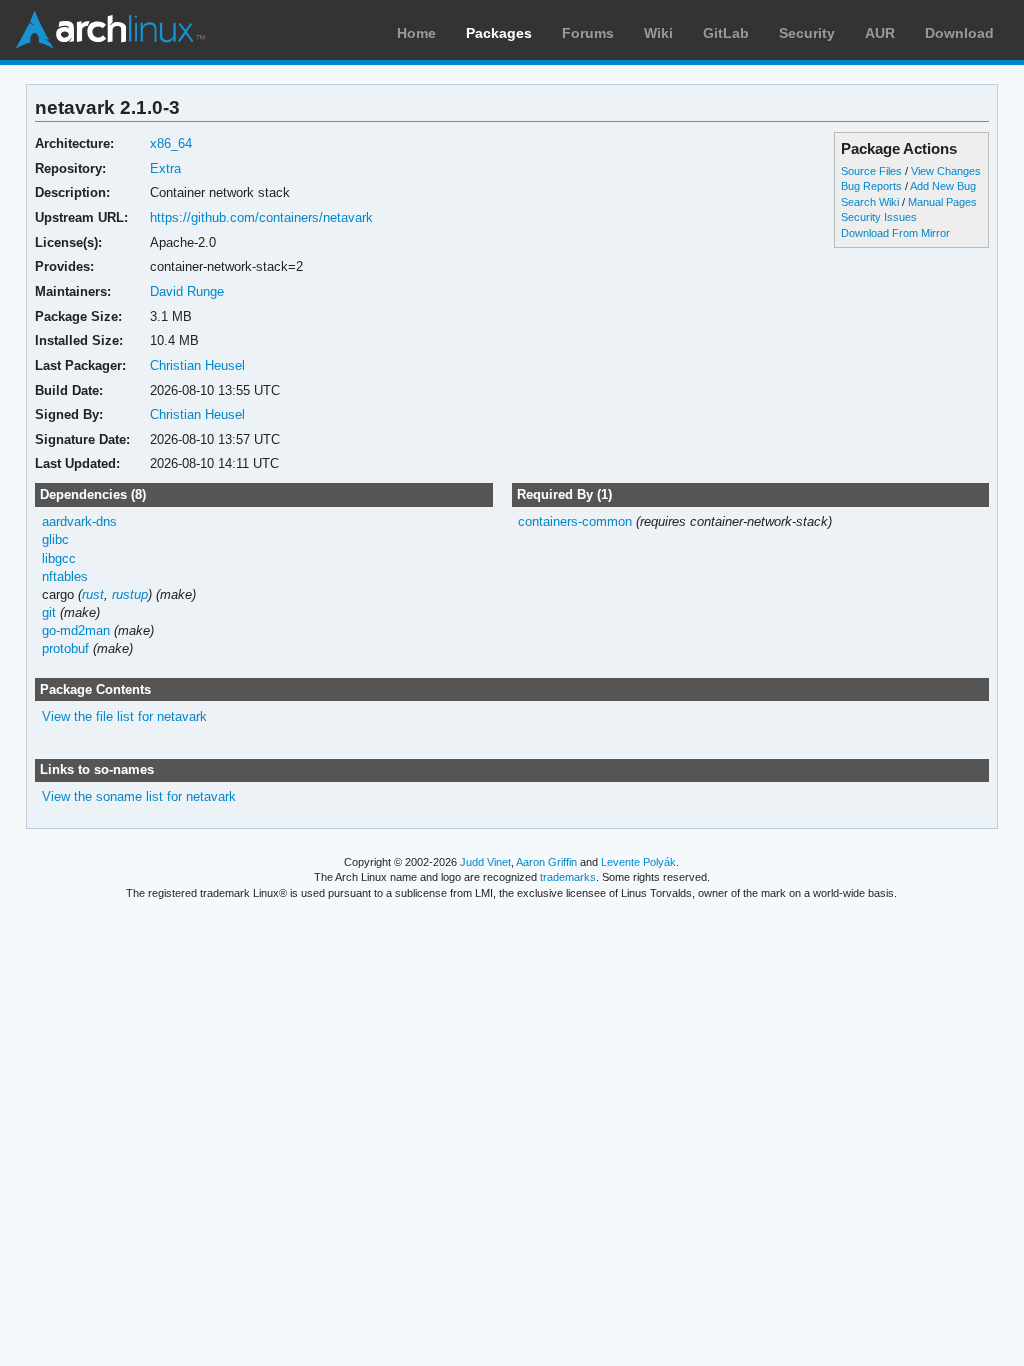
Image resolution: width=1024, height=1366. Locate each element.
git (49, 612)
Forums (588, 33)
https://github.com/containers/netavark (261, 217)
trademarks (568, 877)
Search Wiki (870, 202)
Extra (165, 168)
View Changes (946, 171)
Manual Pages (942, 202)
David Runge (187, 291)
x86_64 (171, 143)
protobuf (65, 648)
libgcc (59, 558)
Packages (499, 33)
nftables (65, 576)
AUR (880, 33)
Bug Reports (871, 186)
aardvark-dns (79, 521)
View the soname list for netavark (139, 796)
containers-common (575, 521)
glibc (55, 539)
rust (93, 594)
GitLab (726, 33)
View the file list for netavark (124, 716)
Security (807, 33)
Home (416, 33)
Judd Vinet (485, 862)
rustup (130, 594)
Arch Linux (110, 30)
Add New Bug (943, 186)
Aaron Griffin (546, 862)
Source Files (871, 171)
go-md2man (76, 630)
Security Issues (879, 217)
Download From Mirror (895, 233)
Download (959, 33)
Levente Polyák (638, 862)
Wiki (658, 33)
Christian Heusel (197, 365)
